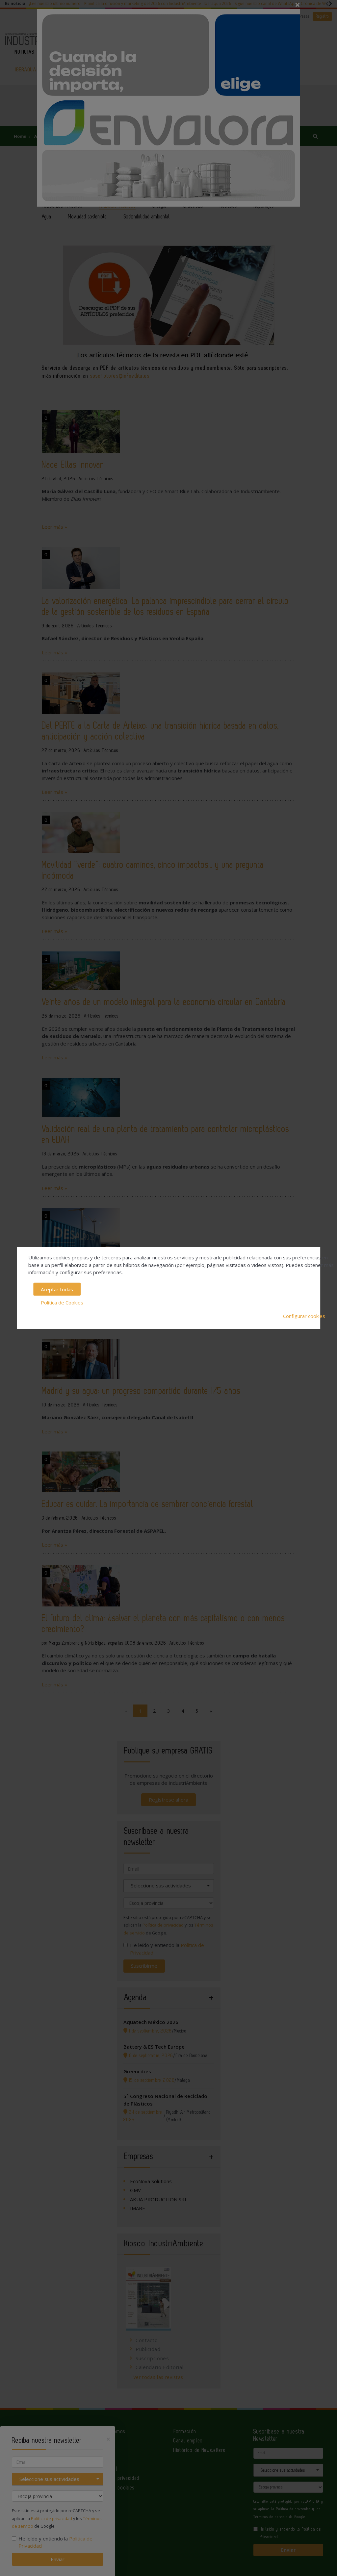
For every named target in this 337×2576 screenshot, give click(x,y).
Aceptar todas (57, 1289)
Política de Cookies (62, 1302)
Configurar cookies (304, 1316)
